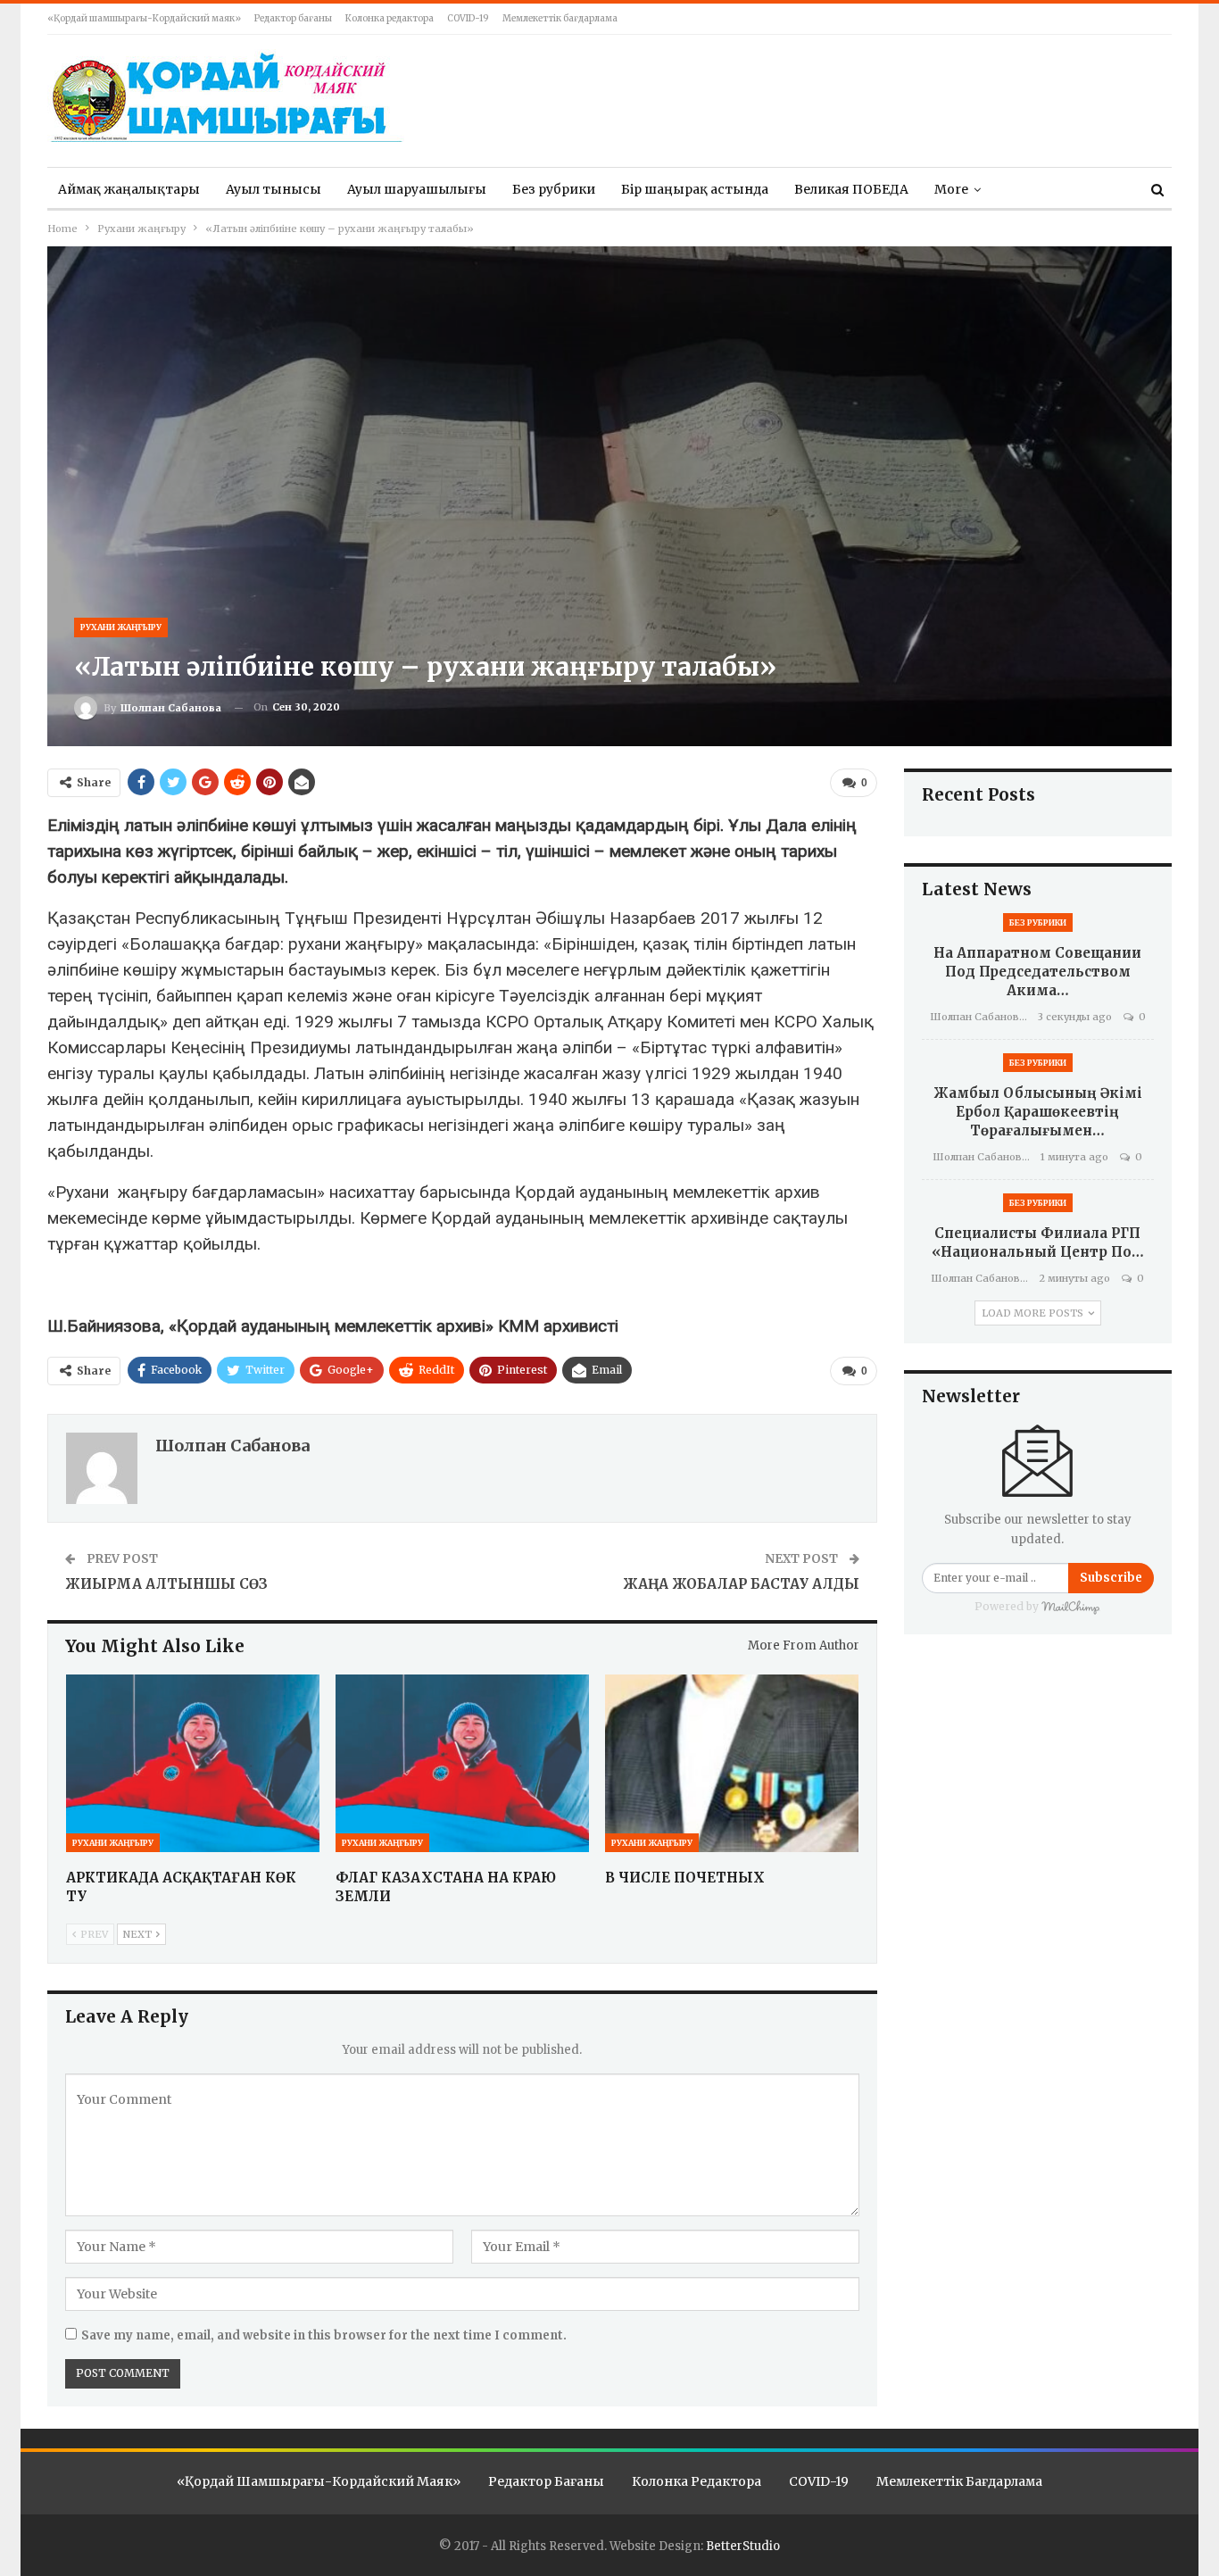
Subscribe (1111, 1578)
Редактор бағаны (293, 18)
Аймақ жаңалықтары (129, 189)
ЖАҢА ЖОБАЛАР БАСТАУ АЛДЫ (741, 1584)
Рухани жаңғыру (121, 627)
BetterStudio (743, 2546)
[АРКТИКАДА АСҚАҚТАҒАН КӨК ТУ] (193, 1763)
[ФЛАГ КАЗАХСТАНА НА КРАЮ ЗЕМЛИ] (462, 1763)
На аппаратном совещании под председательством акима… (1037, 972)
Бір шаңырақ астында (695, 189)
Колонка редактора (390, 18)
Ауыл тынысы (274, 189)
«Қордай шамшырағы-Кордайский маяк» (144, 18)
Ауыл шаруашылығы (417, 189)
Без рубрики (554, 189)
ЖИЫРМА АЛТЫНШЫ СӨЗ (166, 1584)
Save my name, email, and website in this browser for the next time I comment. (324, 2335)
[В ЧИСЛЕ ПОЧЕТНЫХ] (732, 1763)
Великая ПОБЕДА (851, 189)
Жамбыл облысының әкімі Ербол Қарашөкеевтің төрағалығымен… (1038, 1112)
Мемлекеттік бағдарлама (560, 18)
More (951, 189)
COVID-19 (468, 18)
